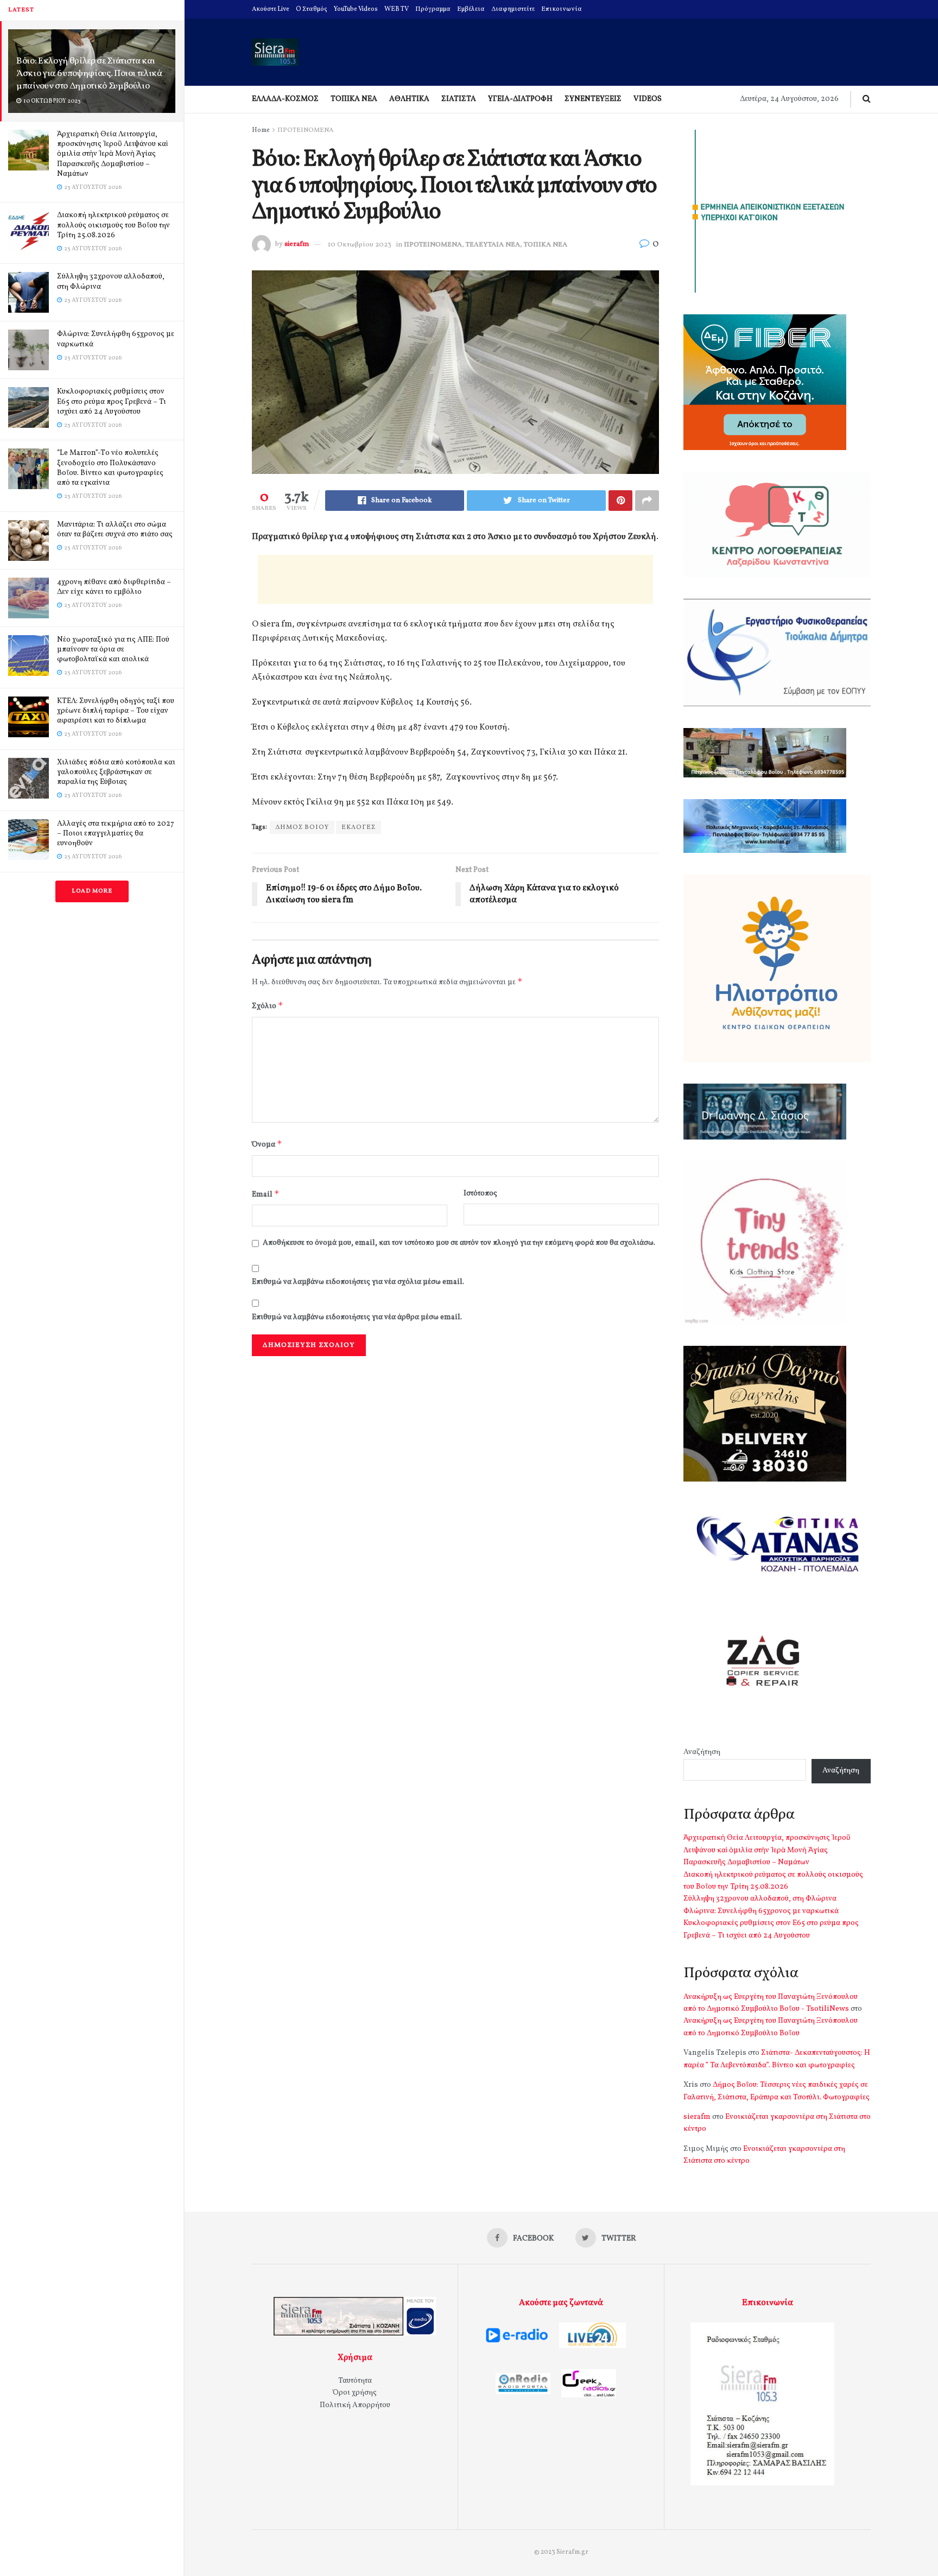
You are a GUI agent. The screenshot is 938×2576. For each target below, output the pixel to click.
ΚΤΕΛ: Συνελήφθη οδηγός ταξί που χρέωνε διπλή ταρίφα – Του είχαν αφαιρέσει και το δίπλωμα (116, 711)
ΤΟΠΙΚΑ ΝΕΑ (354, 99)
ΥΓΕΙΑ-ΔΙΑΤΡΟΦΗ (520, 99)
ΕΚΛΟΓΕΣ (359, 827)
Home (261, 130)
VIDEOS (648, 99)
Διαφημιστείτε (513, 9)
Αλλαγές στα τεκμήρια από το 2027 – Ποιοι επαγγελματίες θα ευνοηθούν (116, 834)
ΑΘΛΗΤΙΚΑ (409, 99)
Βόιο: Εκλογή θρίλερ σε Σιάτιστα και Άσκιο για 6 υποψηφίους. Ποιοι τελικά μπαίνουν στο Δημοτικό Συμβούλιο (89, 74)
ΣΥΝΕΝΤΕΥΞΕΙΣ (593, 99)
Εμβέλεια (471, 9)
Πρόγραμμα (433, 9)
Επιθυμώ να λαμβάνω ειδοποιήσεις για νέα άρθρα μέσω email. (357, 1317)
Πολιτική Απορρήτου (355, 2405)
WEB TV (397, 9)
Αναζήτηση (702, 1752)
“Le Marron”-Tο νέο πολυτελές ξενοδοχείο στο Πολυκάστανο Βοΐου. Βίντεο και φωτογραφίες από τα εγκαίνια (110, 468)
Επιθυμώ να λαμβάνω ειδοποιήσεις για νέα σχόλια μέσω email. (358, 1282)
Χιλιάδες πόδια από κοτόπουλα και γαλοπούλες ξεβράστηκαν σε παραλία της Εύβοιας (116, 772)
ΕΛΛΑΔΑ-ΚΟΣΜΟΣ (285, 99)
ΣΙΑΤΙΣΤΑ (459, 99)
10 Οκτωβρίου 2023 (360, 245)
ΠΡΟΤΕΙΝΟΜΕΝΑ (305, 130)
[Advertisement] (455, 579)
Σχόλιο (268, 1006)
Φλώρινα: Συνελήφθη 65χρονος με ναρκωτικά (116, 339)
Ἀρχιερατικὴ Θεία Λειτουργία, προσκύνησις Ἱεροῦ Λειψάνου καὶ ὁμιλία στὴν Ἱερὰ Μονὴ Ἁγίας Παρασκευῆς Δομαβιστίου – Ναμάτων (112, 154)
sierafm (297, 245)
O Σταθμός (312, 9)
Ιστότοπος (480, 1194)
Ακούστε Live (271, 9)
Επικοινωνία (562, 9)
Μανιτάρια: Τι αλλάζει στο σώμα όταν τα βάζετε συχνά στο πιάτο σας (115, 530)
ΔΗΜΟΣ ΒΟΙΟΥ (302, 827)
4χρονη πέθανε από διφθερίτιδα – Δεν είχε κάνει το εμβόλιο (114, 587)
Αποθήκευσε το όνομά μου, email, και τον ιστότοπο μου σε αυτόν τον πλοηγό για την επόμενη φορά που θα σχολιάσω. (459, 1243)
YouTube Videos (356, 9)
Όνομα (267, 1144)
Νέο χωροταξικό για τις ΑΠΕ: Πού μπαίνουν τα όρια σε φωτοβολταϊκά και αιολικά (113, 650)
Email (266, 1194)
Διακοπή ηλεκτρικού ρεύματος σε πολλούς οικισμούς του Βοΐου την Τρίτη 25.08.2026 (113, 225)
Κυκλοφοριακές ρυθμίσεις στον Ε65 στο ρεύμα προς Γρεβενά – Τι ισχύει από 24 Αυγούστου (112, 401)
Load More (92, 891)
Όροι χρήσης (355, 2393)
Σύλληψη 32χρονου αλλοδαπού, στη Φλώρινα (111, 281)
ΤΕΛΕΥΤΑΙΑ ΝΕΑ (493, 245)
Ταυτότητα (355, 2381)
